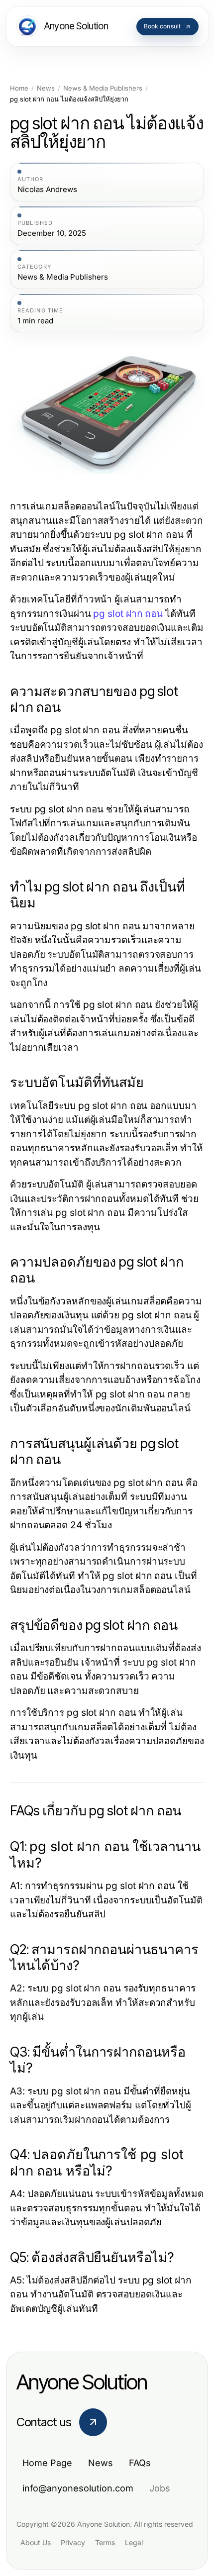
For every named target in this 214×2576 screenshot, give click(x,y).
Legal (134, 2542)
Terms (105, 2542)
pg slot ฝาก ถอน (128, 614)
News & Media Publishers (103, 88)
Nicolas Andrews (47, 190)
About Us (36, 2542)
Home (19, 88)
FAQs (140, 2463)
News (46, 88)
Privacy (73, 2542)
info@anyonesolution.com (78, 2488)
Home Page (47, 2463)
